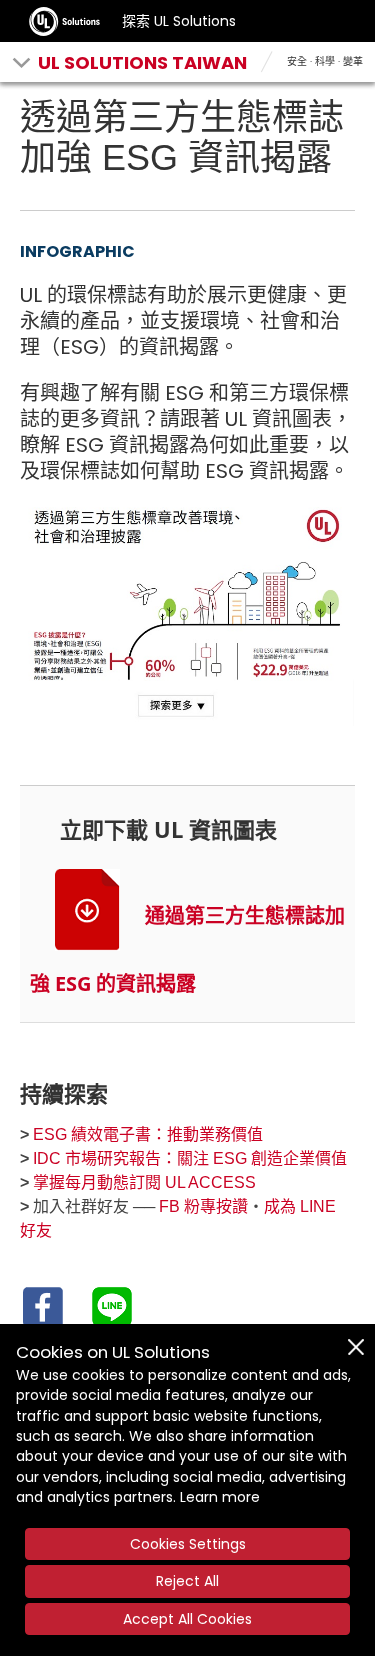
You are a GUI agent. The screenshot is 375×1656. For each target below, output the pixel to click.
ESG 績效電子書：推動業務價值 (148, 1134)
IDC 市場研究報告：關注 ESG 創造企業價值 (190, 1158)
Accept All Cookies (187, 1619)
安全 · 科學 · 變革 (325, 61)
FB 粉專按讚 (203, 1206)
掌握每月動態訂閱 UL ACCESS (144, 1182)
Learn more (220, 1497)
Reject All (187, 1581)
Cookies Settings (188, 1544)
